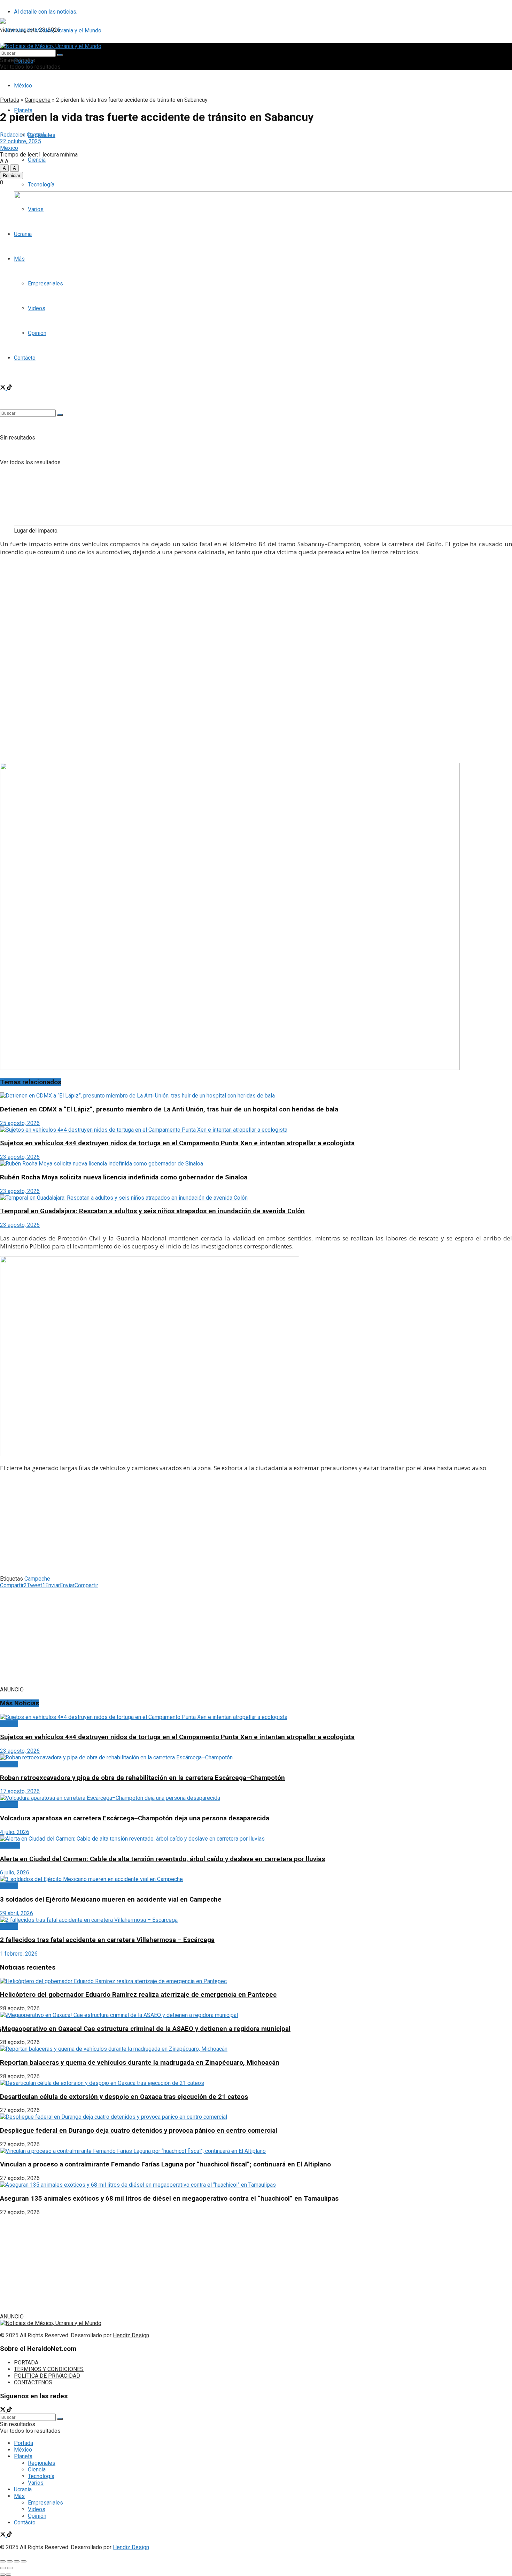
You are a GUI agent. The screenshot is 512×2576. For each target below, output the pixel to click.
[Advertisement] (256, 611)
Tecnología (41, 185)
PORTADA (26, 2363)
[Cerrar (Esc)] (3, 2561)
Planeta (23, 2456)
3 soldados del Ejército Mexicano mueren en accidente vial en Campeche (111, 1899)
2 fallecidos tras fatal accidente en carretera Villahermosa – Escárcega (107, 1940)
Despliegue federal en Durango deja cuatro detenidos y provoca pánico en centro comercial (139, 2131)
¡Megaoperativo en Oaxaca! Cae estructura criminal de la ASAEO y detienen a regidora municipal (145, 2029)
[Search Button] (60, 55)
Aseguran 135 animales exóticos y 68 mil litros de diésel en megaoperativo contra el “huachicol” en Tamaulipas (169, 2199)
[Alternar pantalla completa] (17, 2561)
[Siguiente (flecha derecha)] (10, 2568)
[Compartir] (10, 2561)
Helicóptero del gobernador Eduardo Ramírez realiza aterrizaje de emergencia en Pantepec (138, 1995)
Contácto (25, 2523)
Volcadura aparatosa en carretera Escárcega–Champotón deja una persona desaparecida (135, 1818)
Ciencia (37, 160)
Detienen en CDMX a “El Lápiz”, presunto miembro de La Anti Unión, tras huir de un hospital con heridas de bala (169, 1109)
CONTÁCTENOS (33, 2382)
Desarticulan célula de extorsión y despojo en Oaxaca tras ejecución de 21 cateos (124, 2097)
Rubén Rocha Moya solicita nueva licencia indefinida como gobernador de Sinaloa (124, 1177)
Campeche (38, 100)
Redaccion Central (22, 135)
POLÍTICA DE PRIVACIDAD (47, 2376)
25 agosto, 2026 (20, 1123)
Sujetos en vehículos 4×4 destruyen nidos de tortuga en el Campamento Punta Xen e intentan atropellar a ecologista (177, 1143)
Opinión (37, 2516)
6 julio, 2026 (15, 1872)
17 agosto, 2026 (20, 1791)
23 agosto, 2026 (20, 1157)
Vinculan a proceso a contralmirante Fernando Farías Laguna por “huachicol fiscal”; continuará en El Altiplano (165, 2164)
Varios (36, 2483)
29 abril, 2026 (17, 1913)
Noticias (10, 1845)
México (23, 86)
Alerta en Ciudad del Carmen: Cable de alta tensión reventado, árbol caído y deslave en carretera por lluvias (162, 1859)
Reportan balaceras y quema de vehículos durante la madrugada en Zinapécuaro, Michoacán (140, 2063)
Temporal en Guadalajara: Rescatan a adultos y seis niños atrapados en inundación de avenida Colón (152, 1211)
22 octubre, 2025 (21, 141)
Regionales (42, 2463)
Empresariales (45, 2503)
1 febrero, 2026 (19, 1954)
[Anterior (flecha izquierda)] (3, 2568)
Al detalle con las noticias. (46, 12)
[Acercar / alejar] (24, 2561)
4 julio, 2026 (15, 1832)
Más (19, 2496)
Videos (37, 2509)
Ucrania (23, 2489)
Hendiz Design (131, 2335)
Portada (10, 100)
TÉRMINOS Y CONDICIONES (49, 2369)
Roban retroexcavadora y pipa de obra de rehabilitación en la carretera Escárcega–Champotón (142, 1778)
